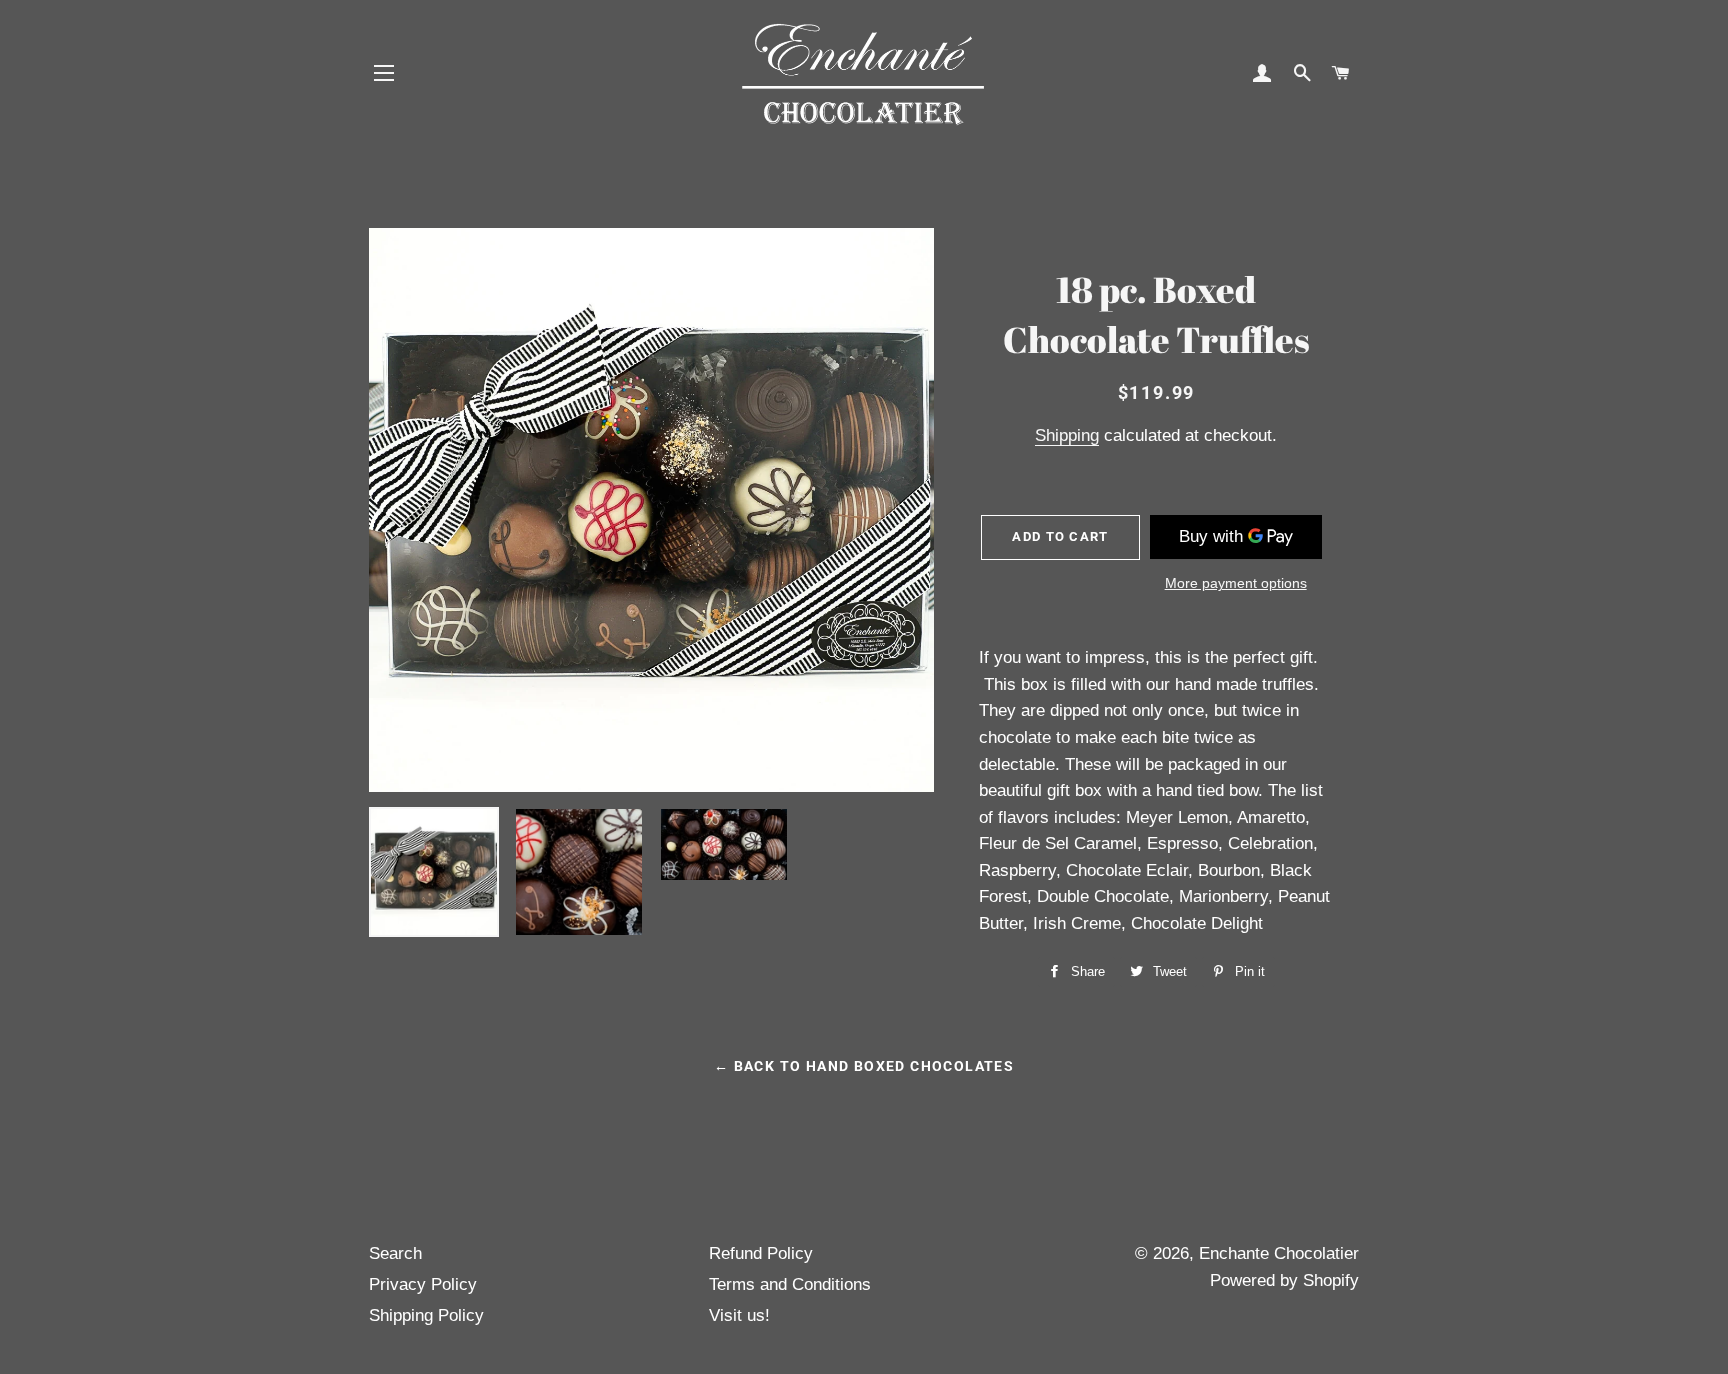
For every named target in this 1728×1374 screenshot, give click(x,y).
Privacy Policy (423, 1284)
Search (395, 1253)
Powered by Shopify (1284, 1280)
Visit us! (739, 1315)
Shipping (1067, 435)
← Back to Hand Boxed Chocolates (864, 1066)
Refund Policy (761, 1253)
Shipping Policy (426, 1315)
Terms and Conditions (790, 1284)
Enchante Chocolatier (1279, 1253)
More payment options (1236, 583)
